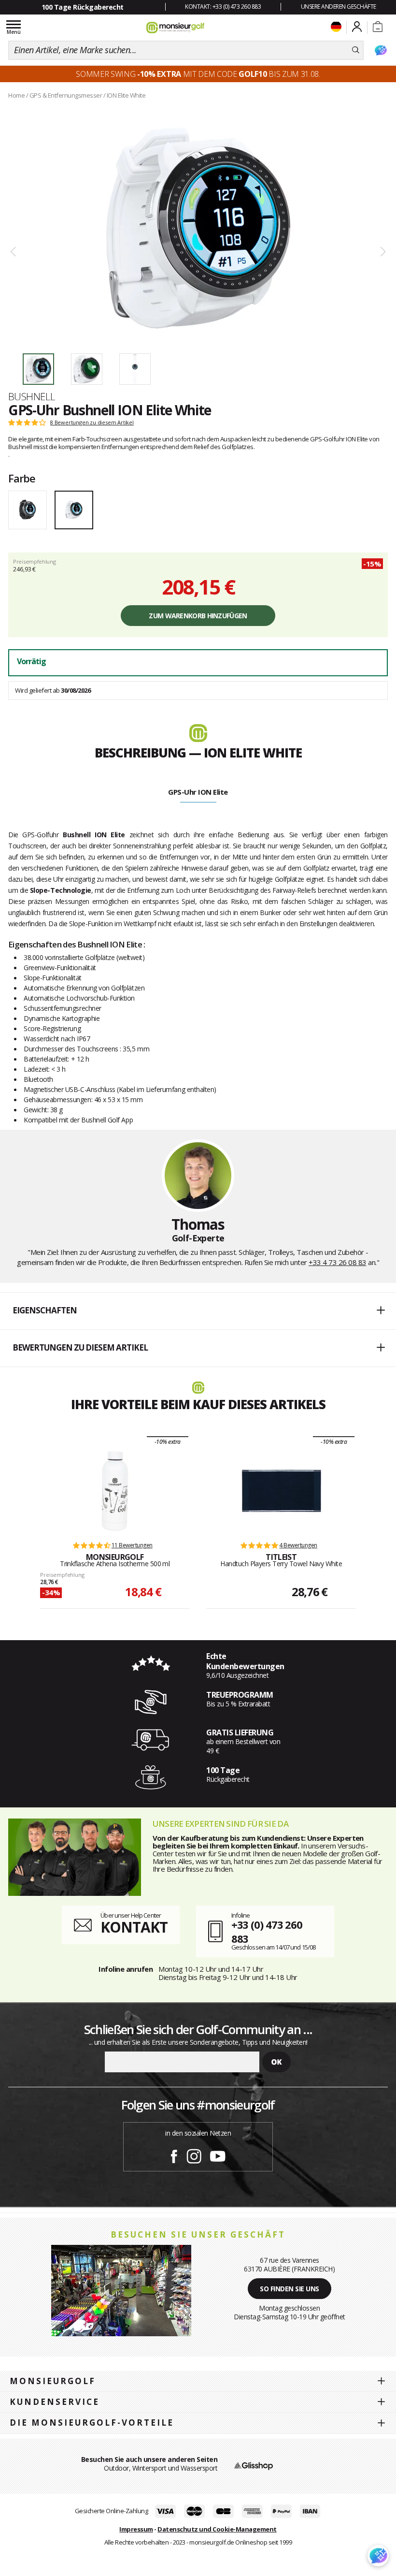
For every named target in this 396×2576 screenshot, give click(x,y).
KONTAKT (134, 1927)
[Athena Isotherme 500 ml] (115, 1491)
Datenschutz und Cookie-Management (217, 2529)
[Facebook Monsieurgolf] (174, 2154)
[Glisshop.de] (254, 2465)
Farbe (22, 478)
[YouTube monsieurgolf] (218, 2154)
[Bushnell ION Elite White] (198, 228)
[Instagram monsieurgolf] (194, 2154)
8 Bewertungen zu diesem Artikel (92, 422)
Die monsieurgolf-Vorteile (92, 2423)
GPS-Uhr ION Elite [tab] (198, 792)
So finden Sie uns (290, 2289)
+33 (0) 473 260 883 (267, 1931)
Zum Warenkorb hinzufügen (198, 616)
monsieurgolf (53, 2381)
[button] (198, 1311)
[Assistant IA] (381, 50)
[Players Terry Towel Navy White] (281, 1491)
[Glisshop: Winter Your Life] (175, 28)
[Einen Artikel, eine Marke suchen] (356, 50)
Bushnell (32, 396)
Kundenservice (55, 2402)
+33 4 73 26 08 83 (338, 1262)
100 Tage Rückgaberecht (83, 7)
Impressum (136, 2529)
